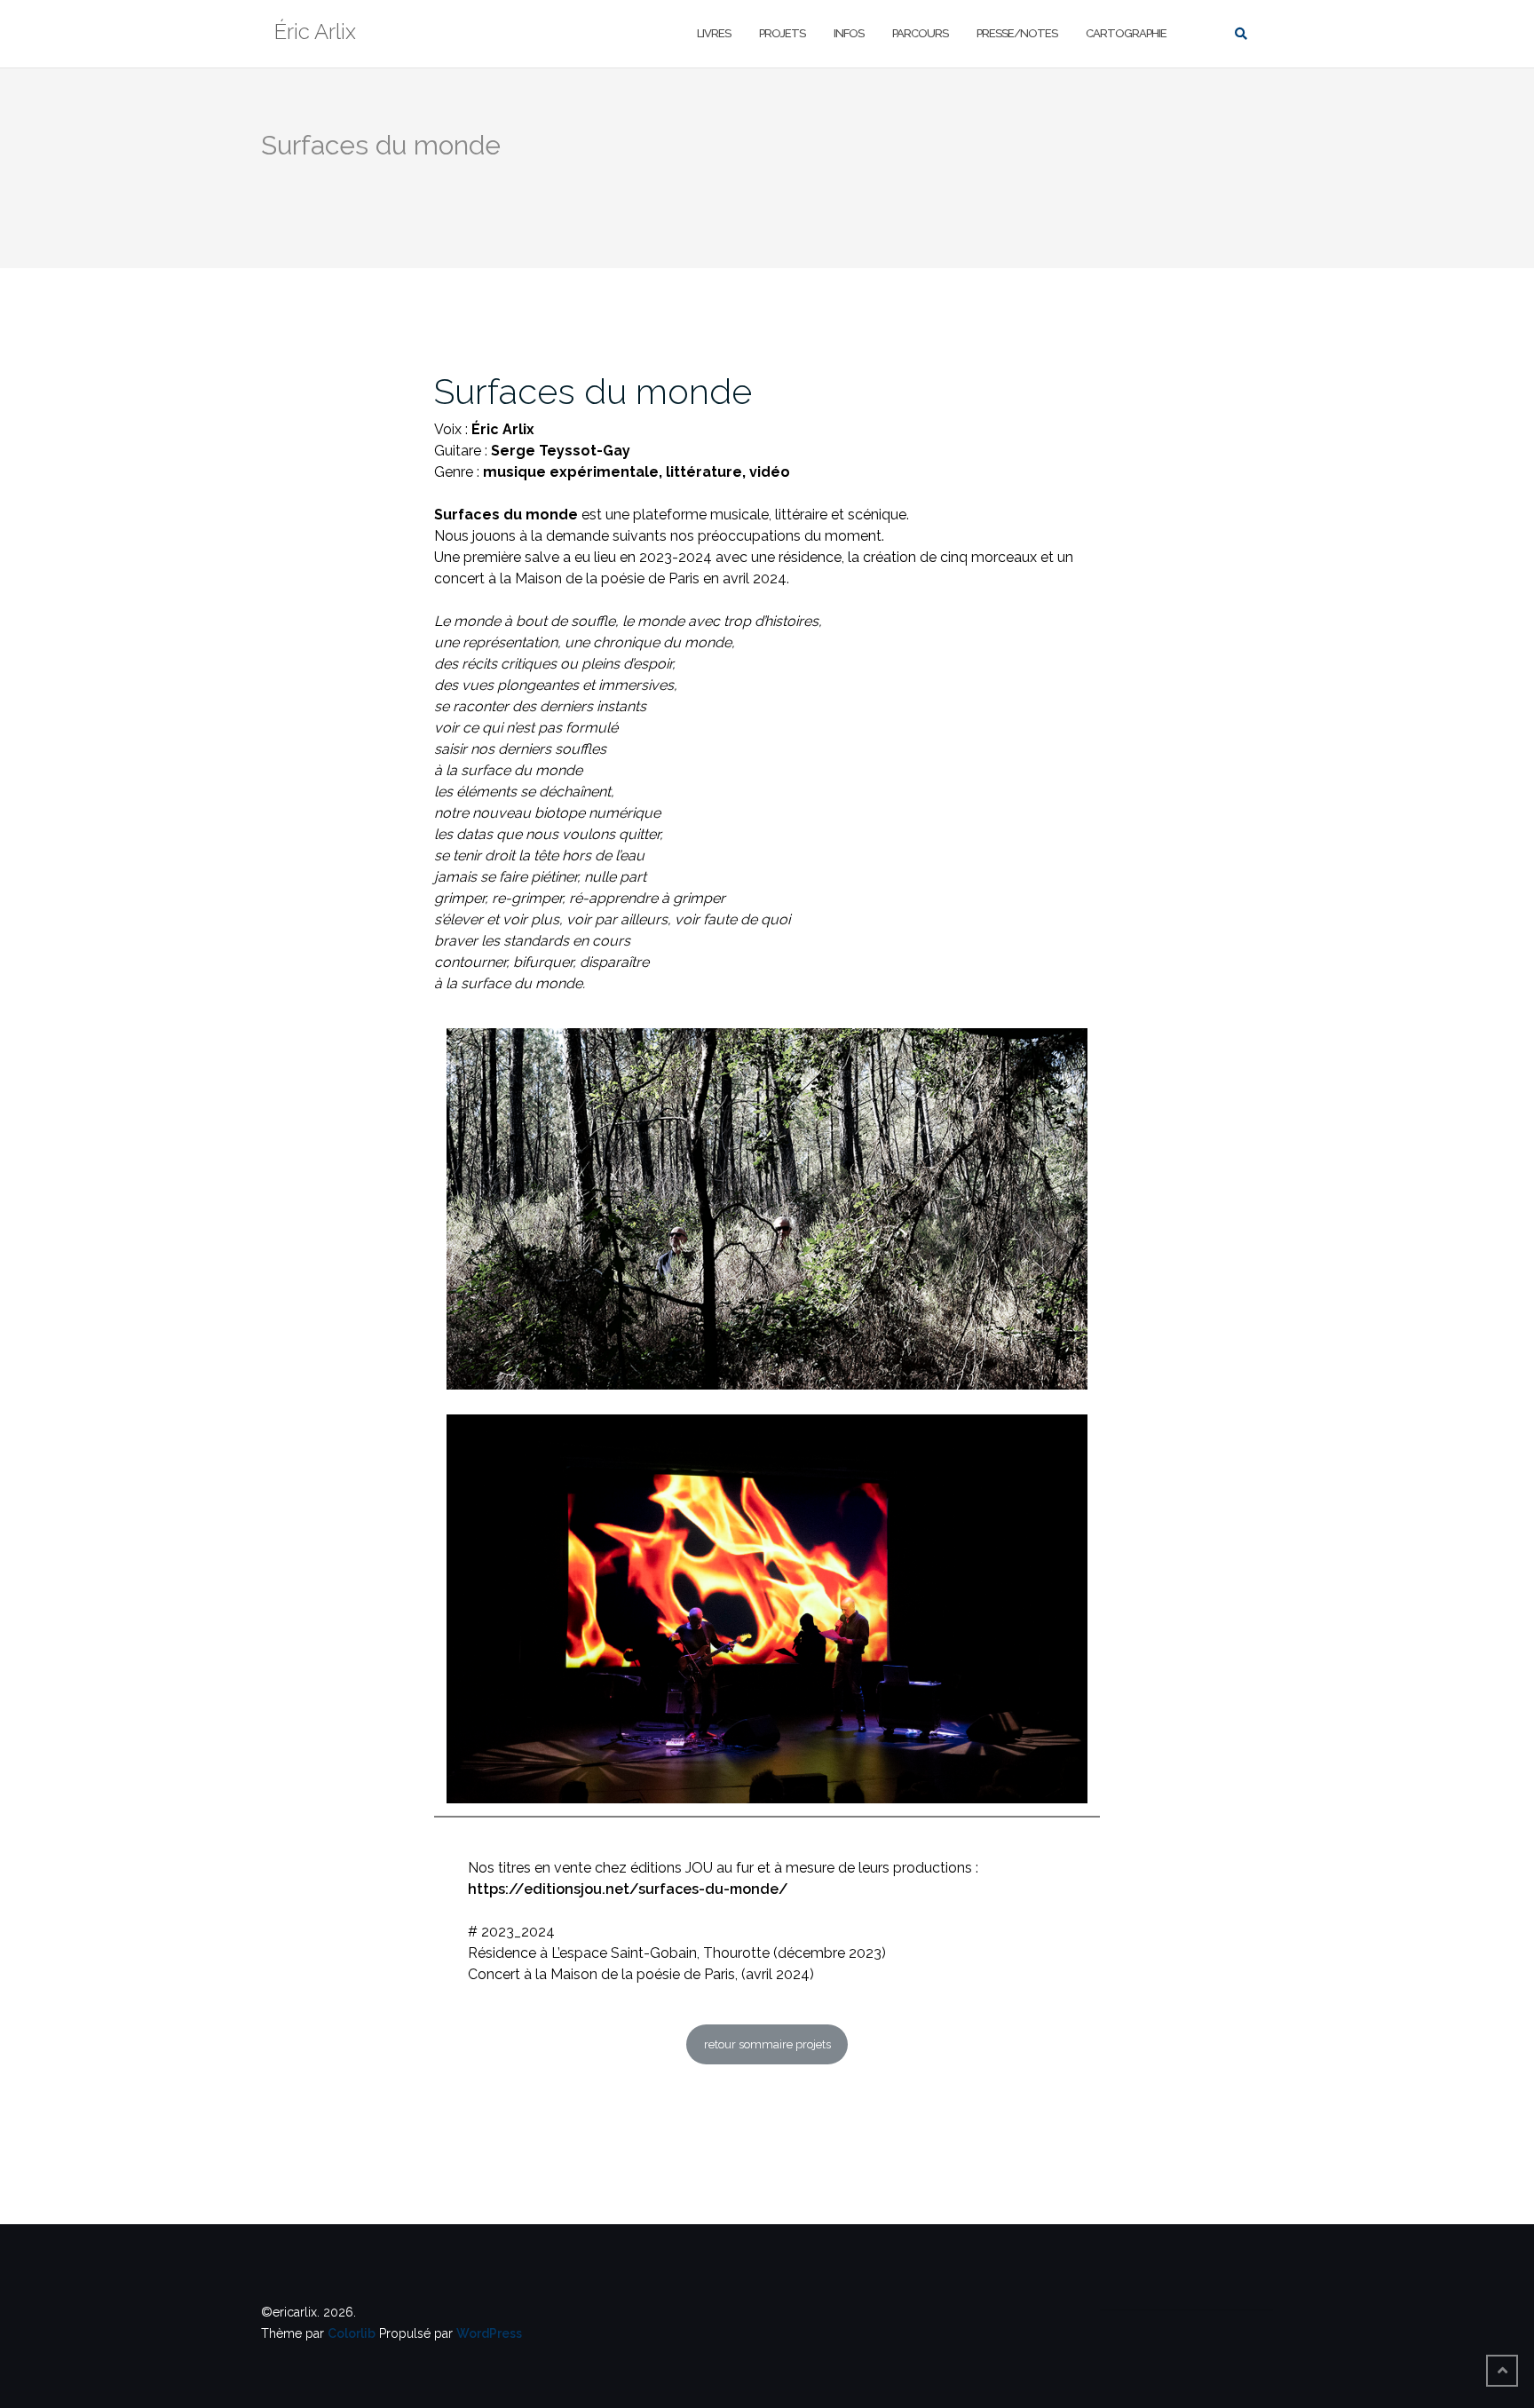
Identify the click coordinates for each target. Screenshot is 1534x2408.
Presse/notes (1017, 33)
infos (849, 33)
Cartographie (1126, 33)
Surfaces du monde (593, 391)
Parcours (920, 33)
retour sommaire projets (767, 2044)
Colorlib (352, 2333)
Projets (782, 33)
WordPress (489, 2333)
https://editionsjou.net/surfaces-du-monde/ (628, 1889)
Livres (714, 33)
